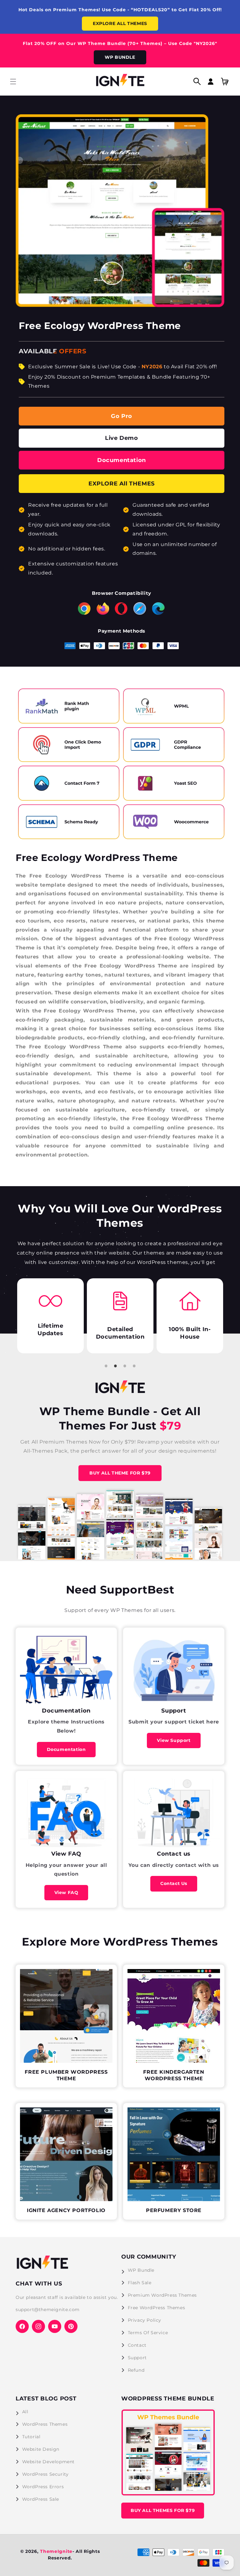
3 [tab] (125, 1366)
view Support (174, 1740)
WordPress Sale (41, 2499)
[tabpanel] (51, 1316)
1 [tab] (106, 1366)
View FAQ (66, 1892)
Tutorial (31, 2437)
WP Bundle (141, 2270)
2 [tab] (115, 1366)
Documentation (122, 460)
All (25, 2412)
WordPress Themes (45, 2424)
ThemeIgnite (56, 2551)
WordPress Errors (43, 2487)
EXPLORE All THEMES (122, 484)
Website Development (48, 2462)
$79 (169, 1426)
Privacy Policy (145, 2320)
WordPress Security (45, 2474)
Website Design (41, 2449)
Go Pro (122, 416)
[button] (13, 82)
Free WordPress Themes (157, 2308)
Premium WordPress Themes (162, 2295)
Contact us (174, 1883)
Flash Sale (140, 2283)
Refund (136, 2370)
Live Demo (121, 438)
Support (137, 2358)
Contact (137, 2345)
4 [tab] (134, 1366)
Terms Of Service (148, 2333)
